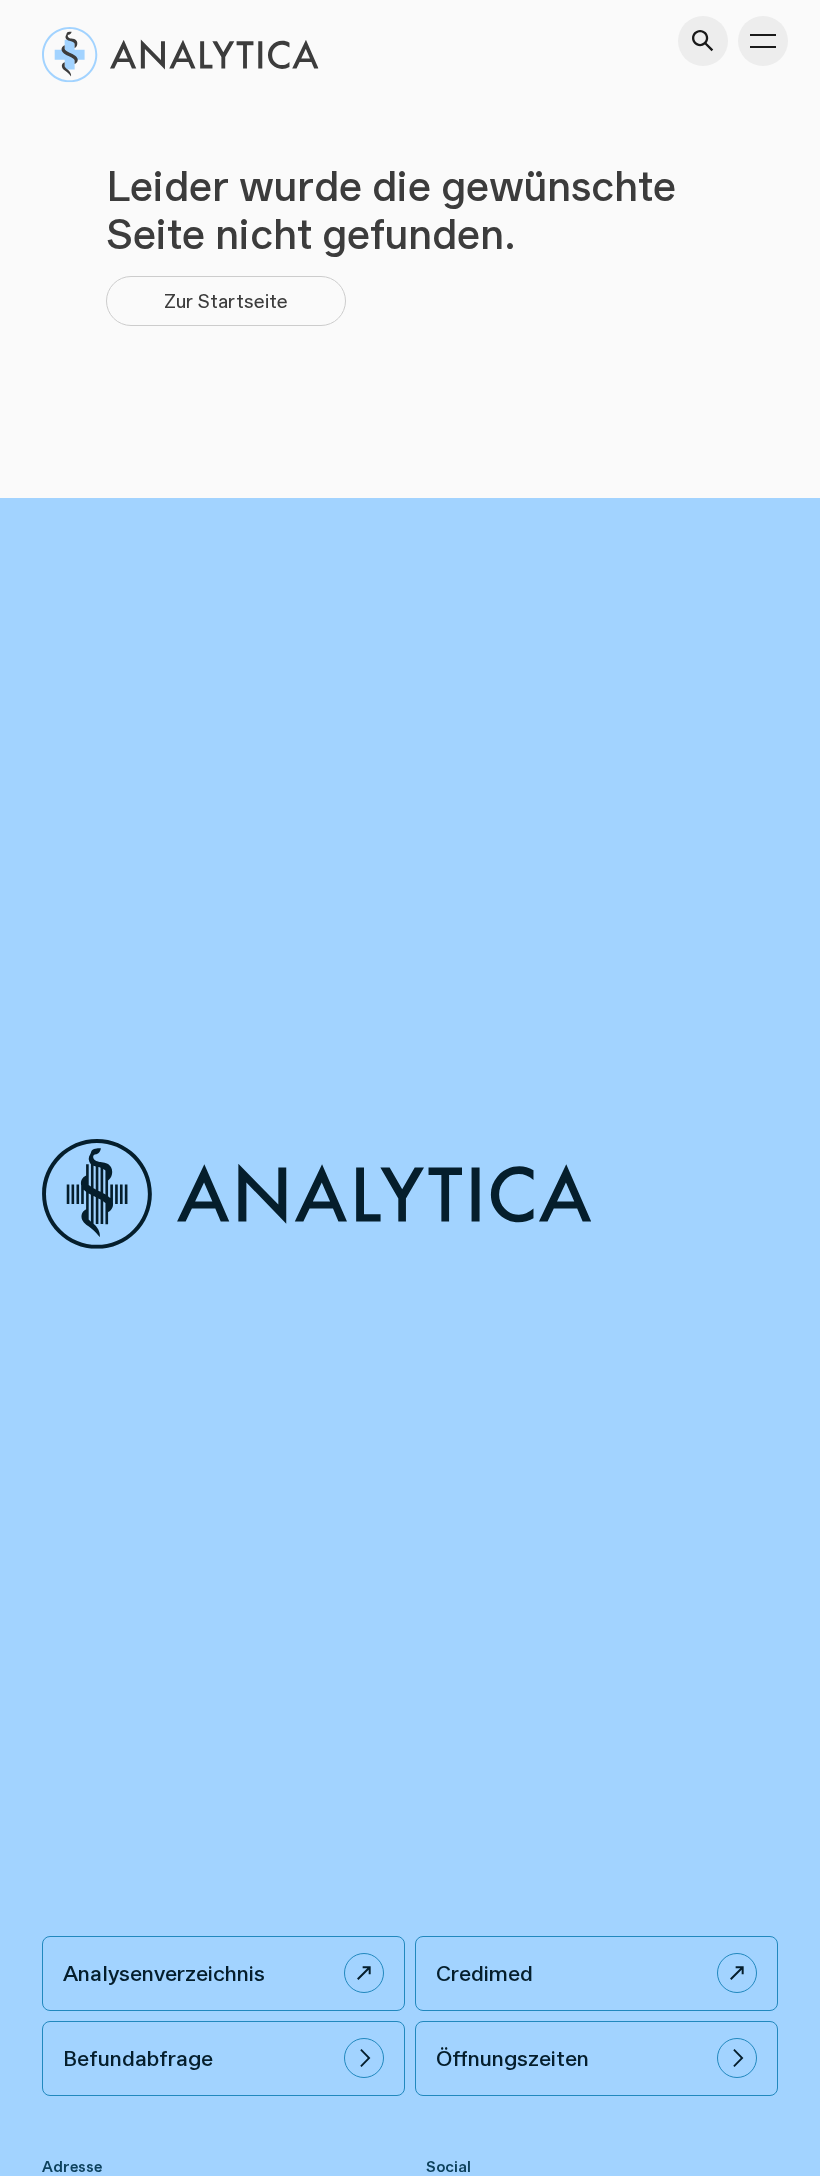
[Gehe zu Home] (180, 54)
